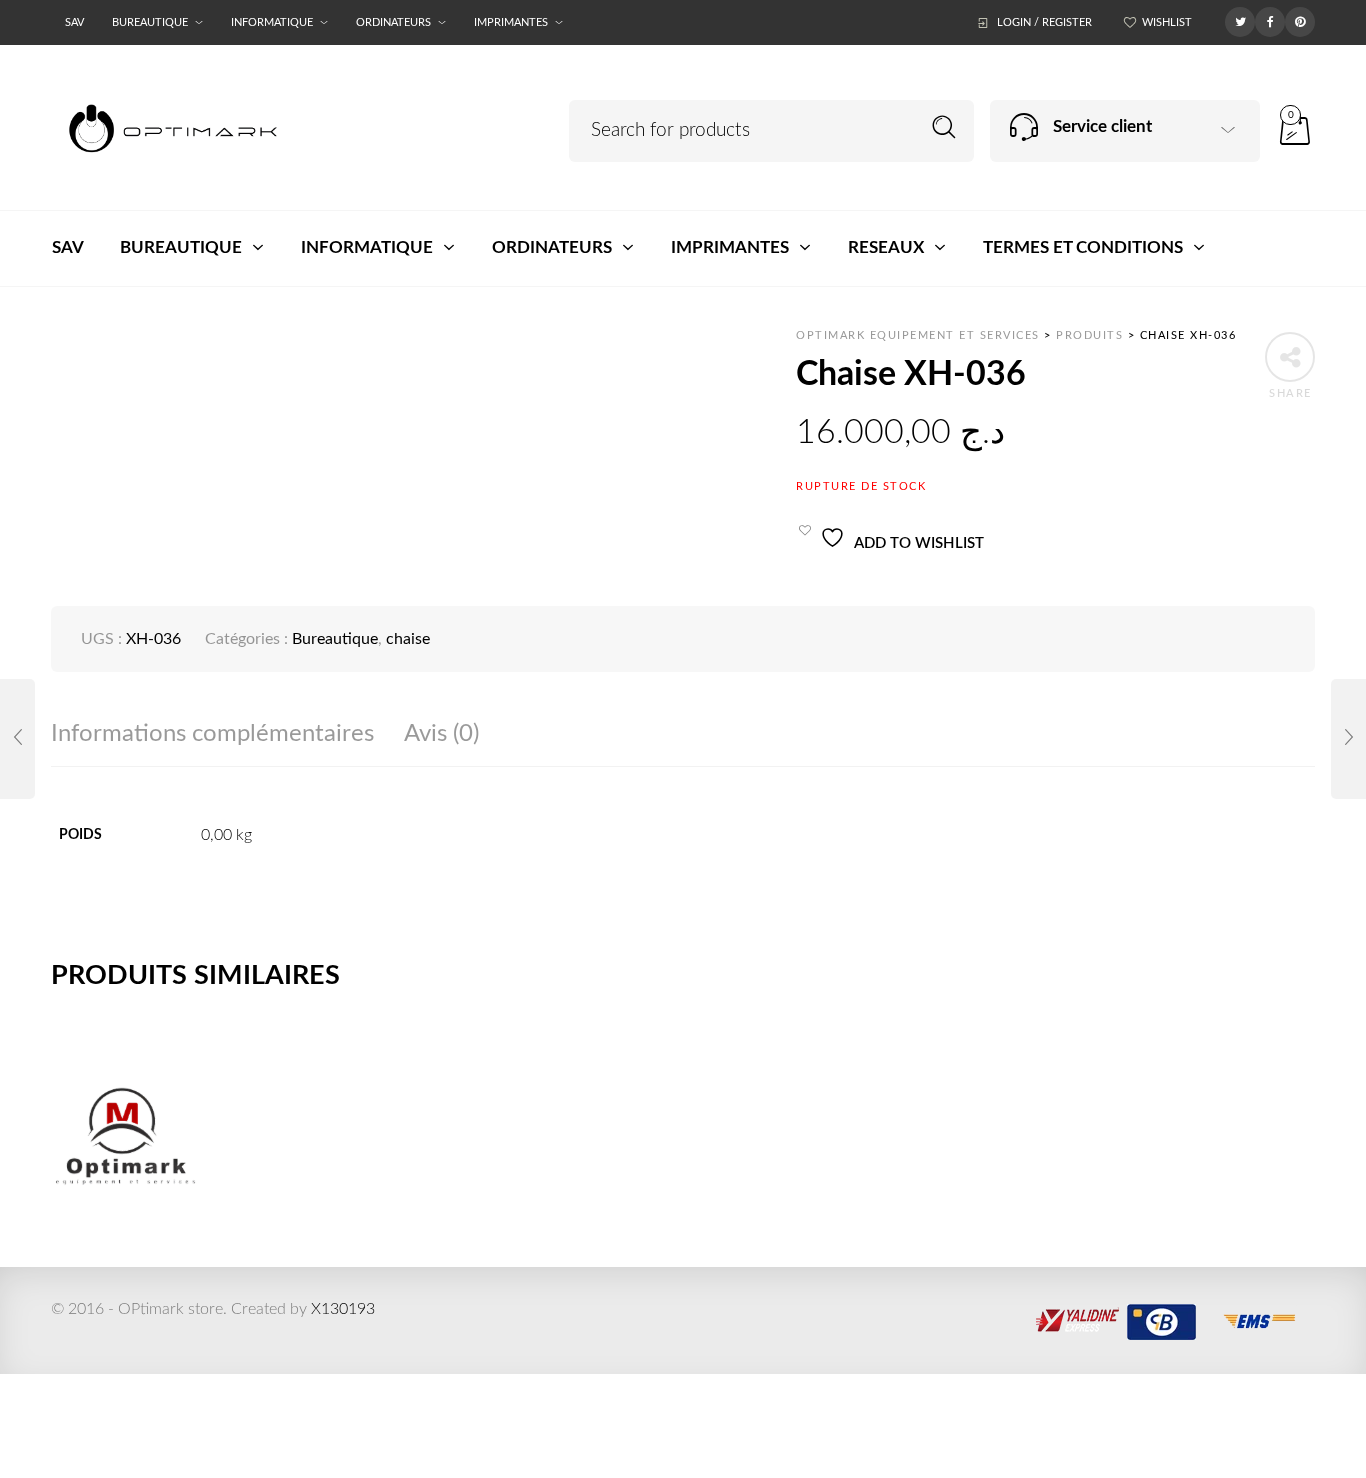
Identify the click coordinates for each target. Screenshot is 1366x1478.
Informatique (272, 22)
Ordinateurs (393, 22)
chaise (408, 639)
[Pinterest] (1300, 21)
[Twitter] (1240, 21)
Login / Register (1044, 22)
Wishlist (1167, 22)
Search (944, 127)
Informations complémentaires (212, 734)
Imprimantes (511, 22)
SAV (74, 22)
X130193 (343, 1309)
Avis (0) (441, 734)
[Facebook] (1270, 21)
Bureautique (150, 22)
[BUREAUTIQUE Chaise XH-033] (17, 739)
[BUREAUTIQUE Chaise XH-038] (1348, 739)
